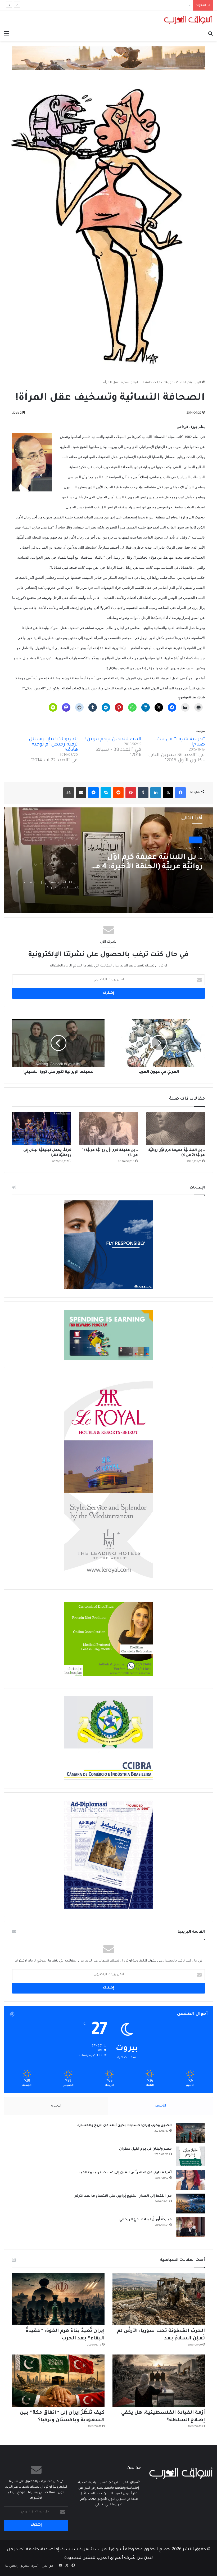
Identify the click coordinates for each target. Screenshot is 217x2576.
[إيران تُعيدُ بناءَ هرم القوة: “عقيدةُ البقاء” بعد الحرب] (58, 2299)
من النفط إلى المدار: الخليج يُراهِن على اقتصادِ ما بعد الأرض (123, 2196)
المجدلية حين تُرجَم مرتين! (113, 739)
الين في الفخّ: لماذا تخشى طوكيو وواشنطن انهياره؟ (154, 5)
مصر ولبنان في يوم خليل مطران (145, 2149)
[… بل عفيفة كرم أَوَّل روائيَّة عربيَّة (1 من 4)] (109, 1129)
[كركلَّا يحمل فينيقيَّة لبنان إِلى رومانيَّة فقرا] (42, 1129)
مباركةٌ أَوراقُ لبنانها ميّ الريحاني (146, 2220)
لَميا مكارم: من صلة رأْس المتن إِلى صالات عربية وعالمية (125, 2173)
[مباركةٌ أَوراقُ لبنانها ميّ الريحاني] (190, 2227)
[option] (108, 860)
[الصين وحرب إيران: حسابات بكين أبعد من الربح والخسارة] (190, 2133)
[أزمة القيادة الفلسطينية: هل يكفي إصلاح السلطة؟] (159, 2381)
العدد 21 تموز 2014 (174, 383)
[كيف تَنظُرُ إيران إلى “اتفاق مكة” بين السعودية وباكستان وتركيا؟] (58, 2381)
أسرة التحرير (30, 2566)
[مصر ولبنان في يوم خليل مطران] (190, 2156)
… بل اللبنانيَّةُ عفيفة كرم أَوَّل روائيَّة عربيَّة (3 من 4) (155, 862)
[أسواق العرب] (188, 20)
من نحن (48, 2566)
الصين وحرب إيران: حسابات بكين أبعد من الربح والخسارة (125, 2126)
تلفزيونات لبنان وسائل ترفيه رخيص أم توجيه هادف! (53, 745)
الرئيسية (195, 383)
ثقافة (196, 840)
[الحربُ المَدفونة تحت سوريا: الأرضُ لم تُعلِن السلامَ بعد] (159, 2299)
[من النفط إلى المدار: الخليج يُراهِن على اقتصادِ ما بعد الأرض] (190, 2204)
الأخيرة (56, 2106)
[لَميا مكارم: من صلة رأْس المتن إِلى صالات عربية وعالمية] (190, 2180)
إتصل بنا (11, 2566)
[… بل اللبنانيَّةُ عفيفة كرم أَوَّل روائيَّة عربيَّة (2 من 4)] (175, 1129)
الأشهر (161, 2106)
